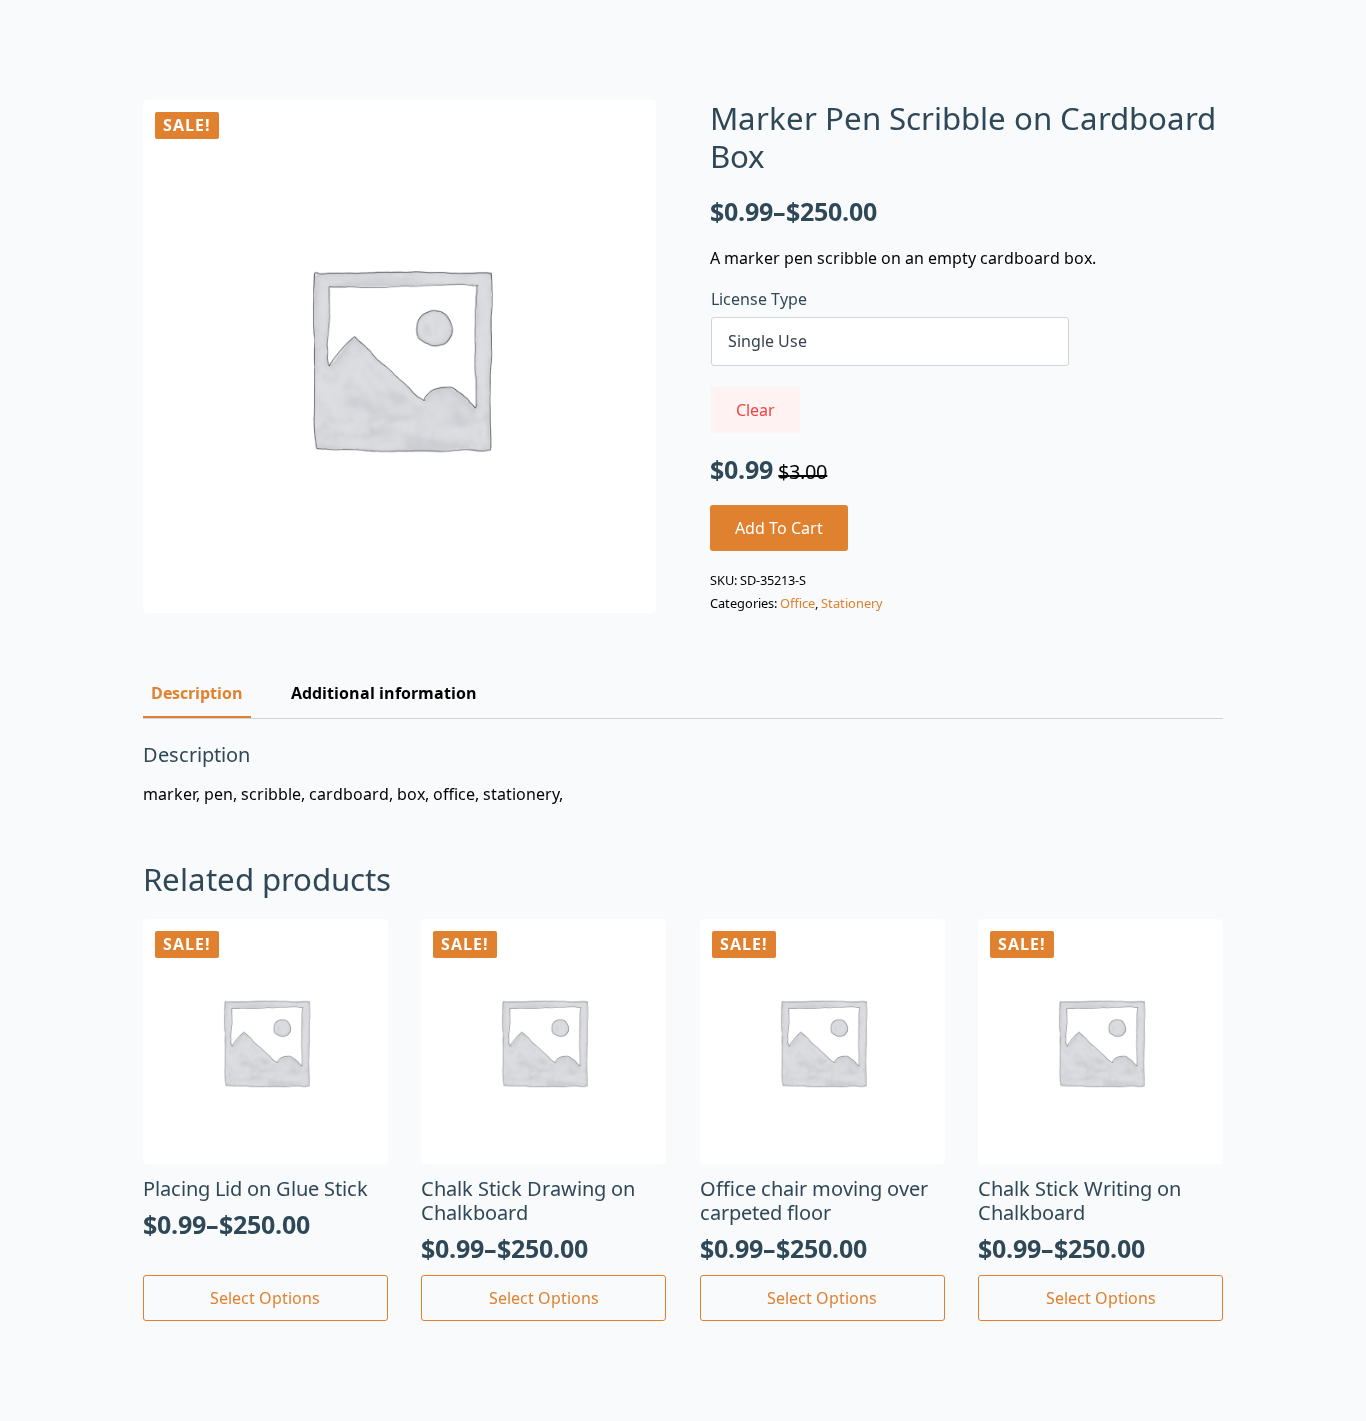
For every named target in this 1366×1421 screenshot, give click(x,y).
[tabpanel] (683, 774)
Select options (265, 1298)
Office (797, 603)
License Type (759, 299)
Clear (755, 410)
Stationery (852, 603)
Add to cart (779, 528)
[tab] (197, 693)
